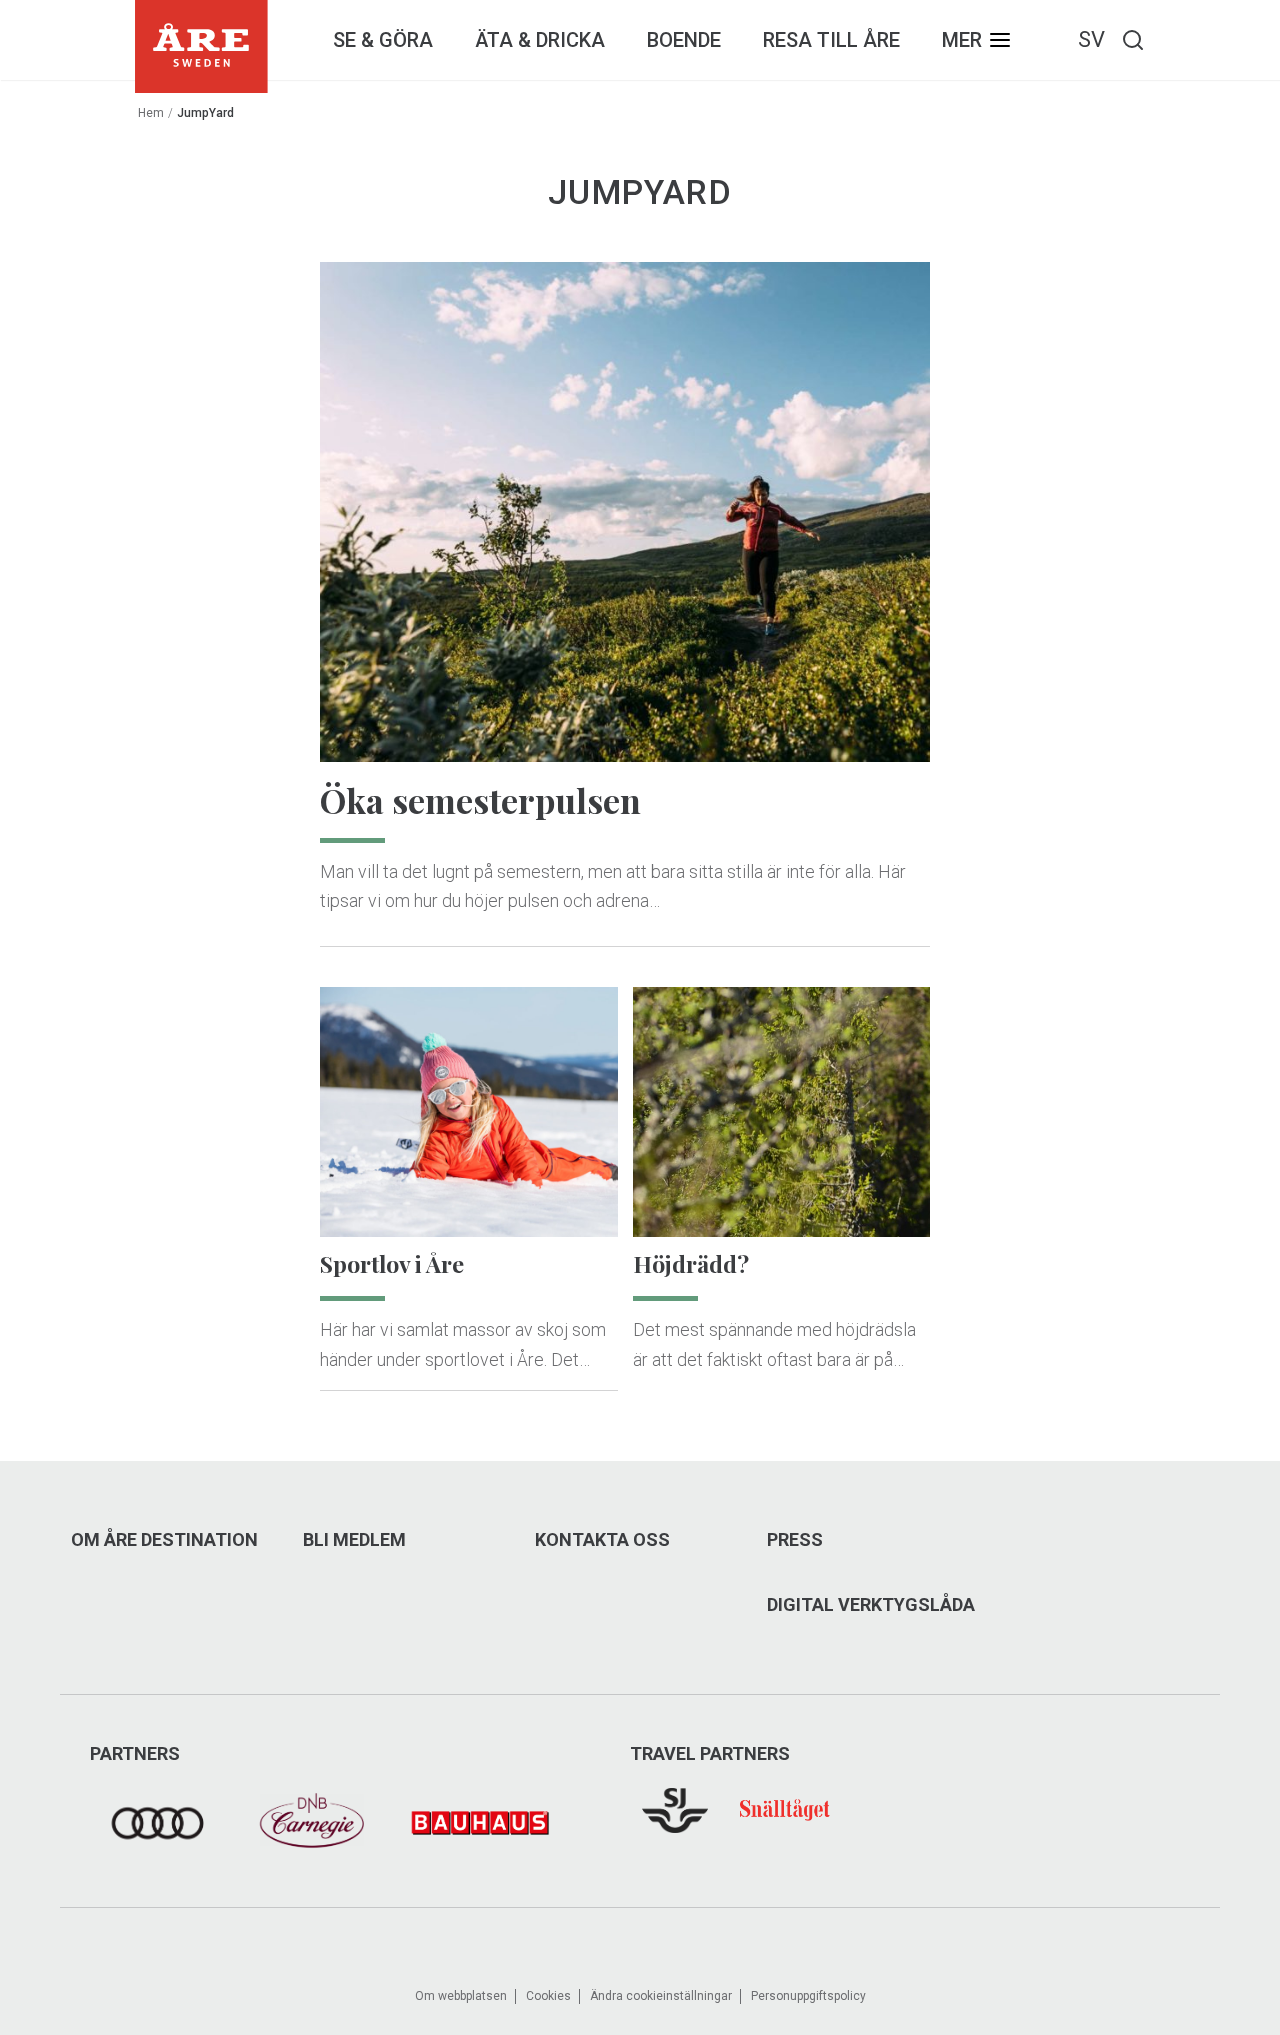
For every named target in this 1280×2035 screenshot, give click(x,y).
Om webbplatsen (461, 1996)
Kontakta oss (602, 1540)
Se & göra (383, 40)
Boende (684, 40)
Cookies (548, 1996)
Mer (962, 40)
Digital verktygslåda (871, 1605)
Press (795, 1540)
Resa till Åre (831, 40)
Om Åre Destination (164, 1540)
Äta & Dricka (540, 40)
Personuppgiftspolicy (808, 1996)
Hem (151, 113)
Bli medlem (354, 1540)
